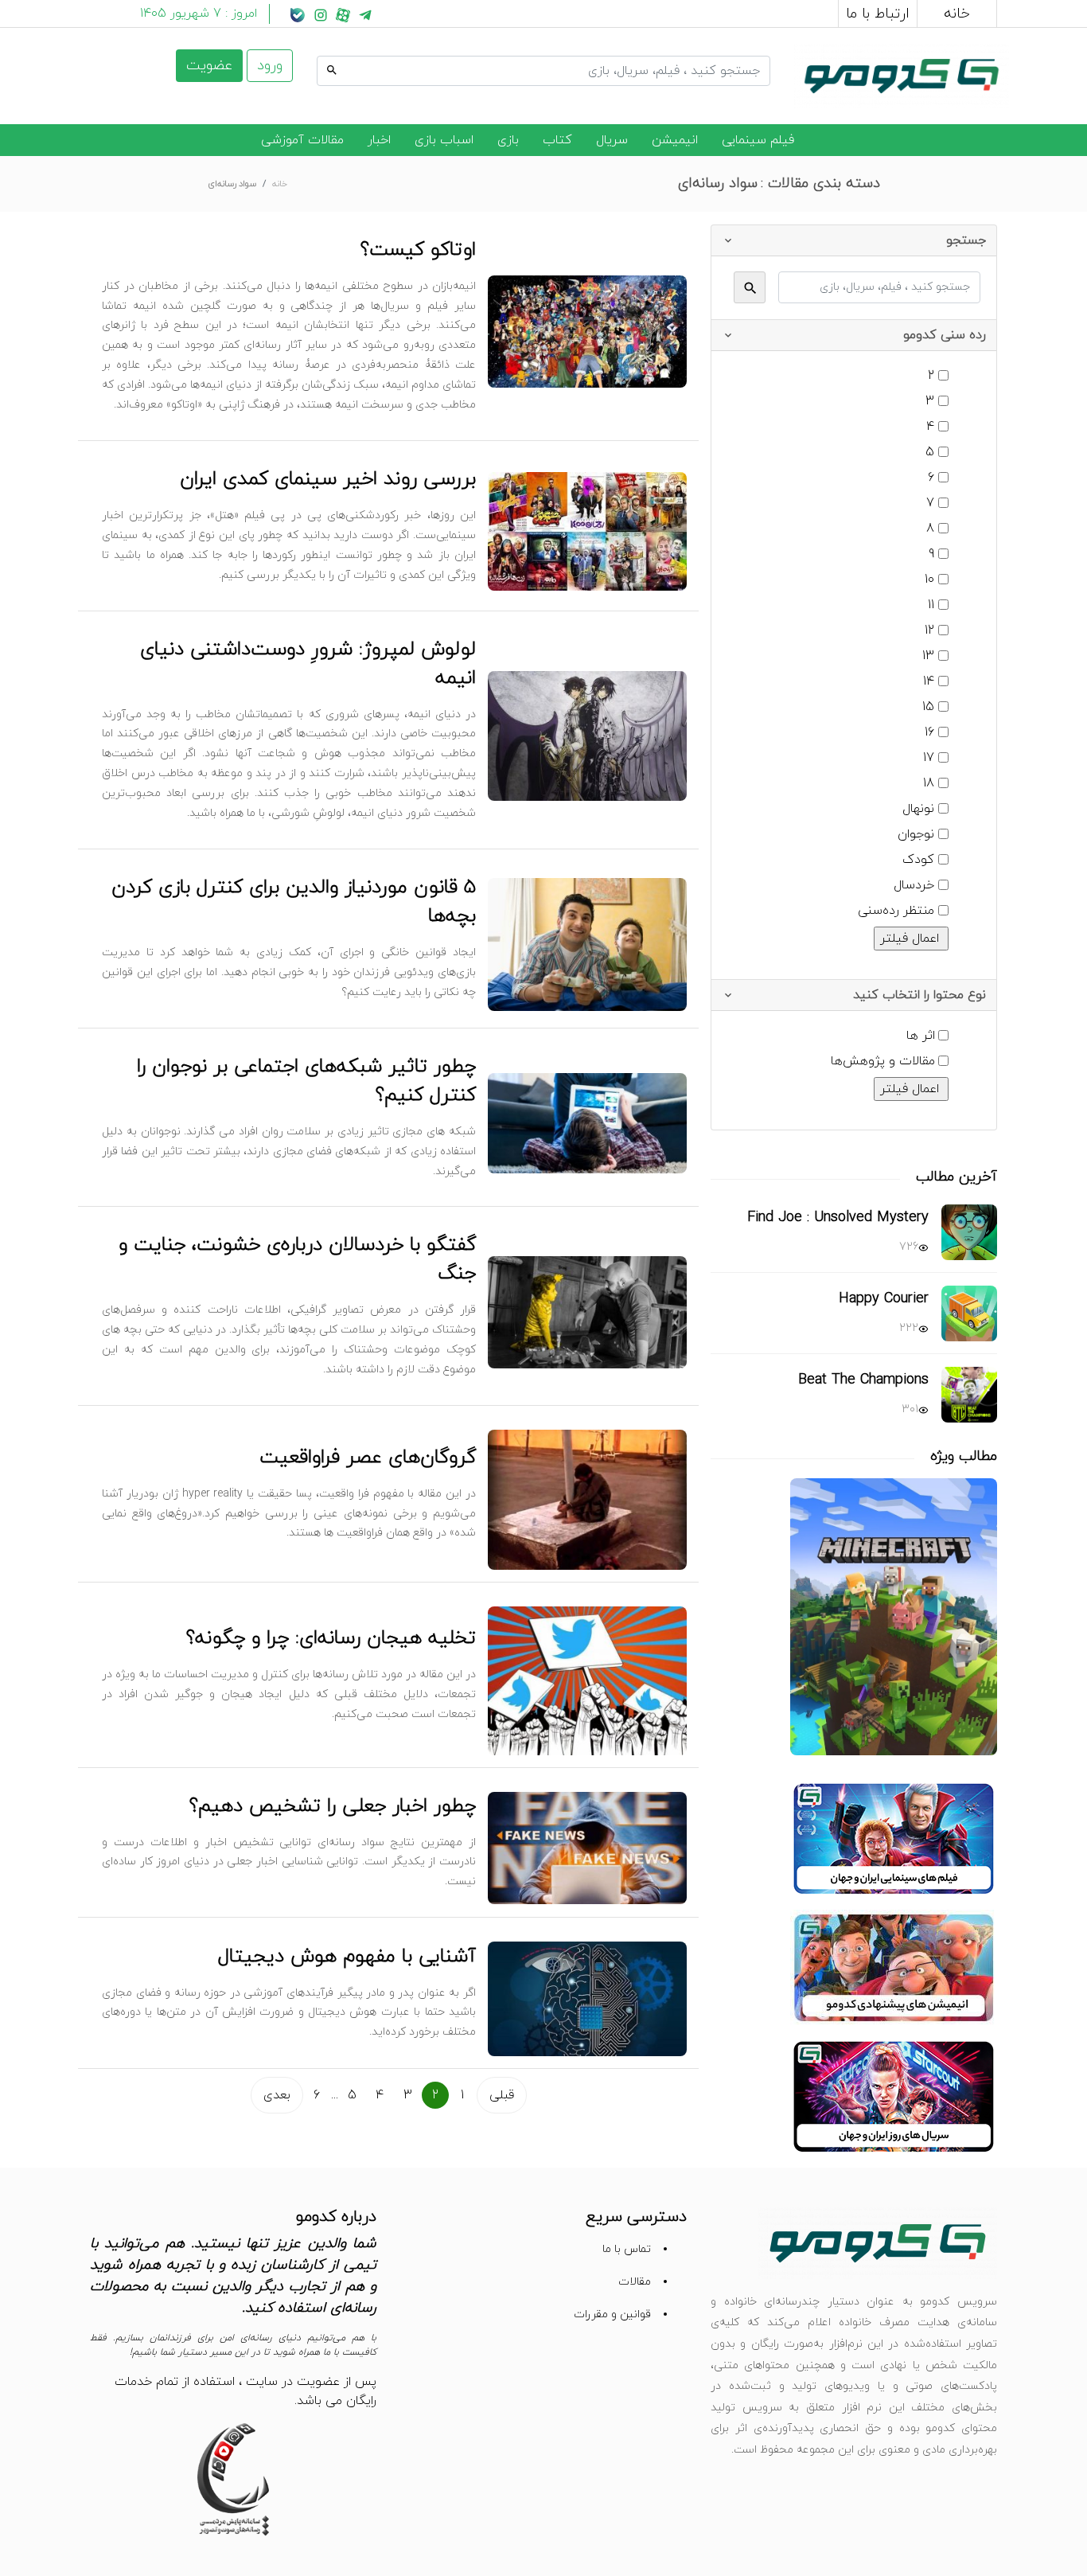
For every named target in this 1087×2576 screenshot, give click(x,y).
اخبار (379, 140)
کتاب (557, 140)
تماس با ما (627, 2249)
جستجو (750, 53)
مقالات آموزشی (302, 140)
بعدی (277, 2095)
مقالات (635, 2282)
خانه (957, 14)
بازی (508, 140)
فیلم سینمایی (758, 140)
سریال (612, 140)
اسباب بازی (444, 140)
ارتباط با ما (878, 14)
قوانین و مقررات (612, 2314)
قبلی (502, 2095)
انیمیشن (675, 140)
